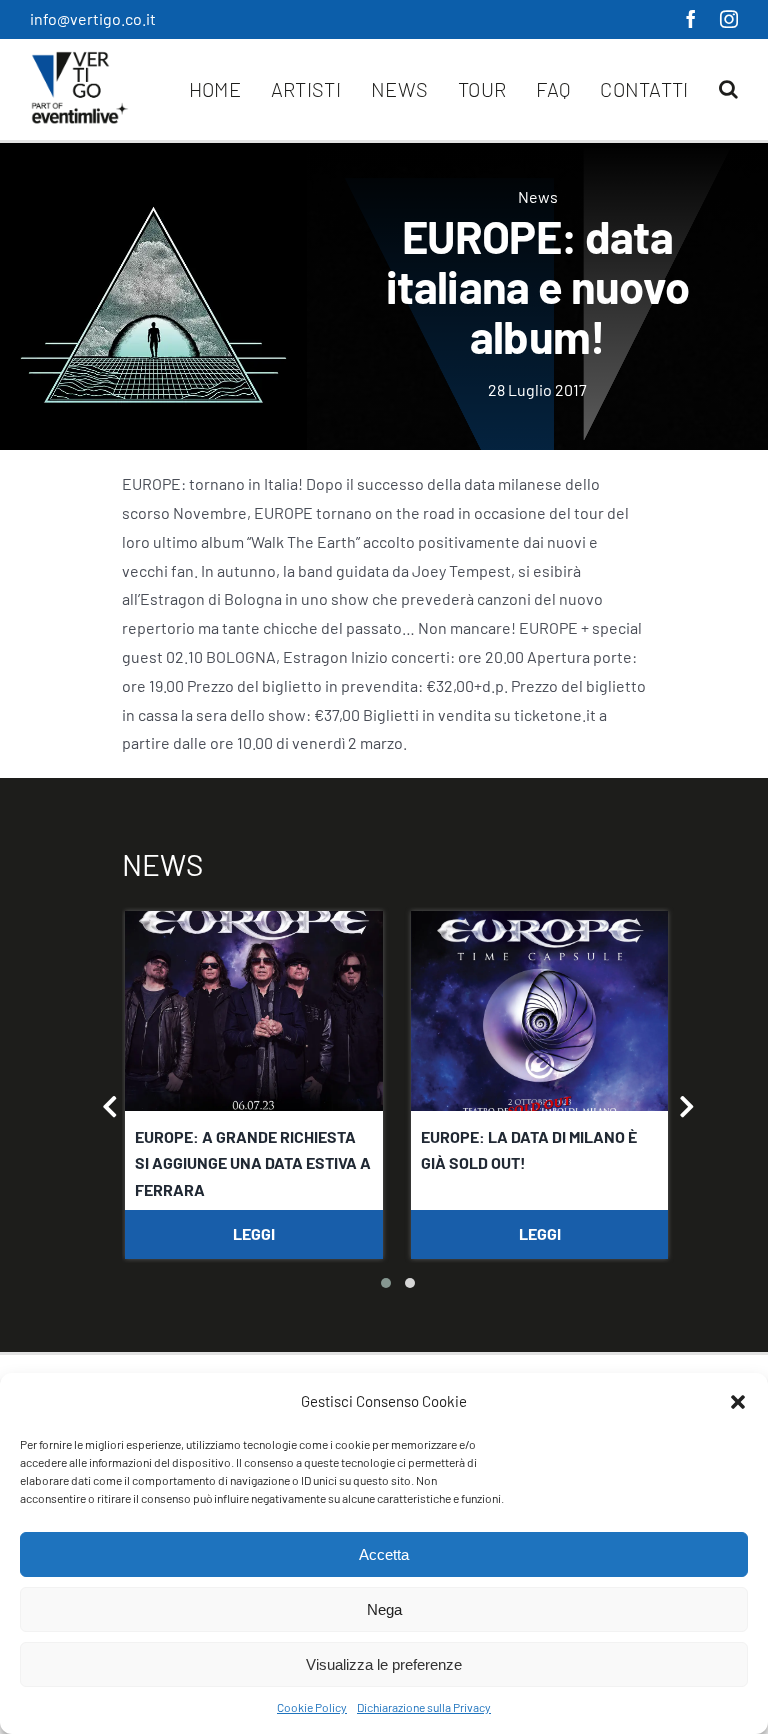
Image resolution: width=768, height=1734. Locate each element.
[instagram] (729, 19)
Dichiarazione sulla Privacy (424, 1707)
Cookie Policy (312, 1707)
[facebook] (691, 19)
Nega (384, 1609)
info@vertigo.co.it (93, 18)
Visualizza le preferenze (384, 1664)
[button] (738, 1402)
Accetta (384, 1554)
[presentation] (109, 1109)
